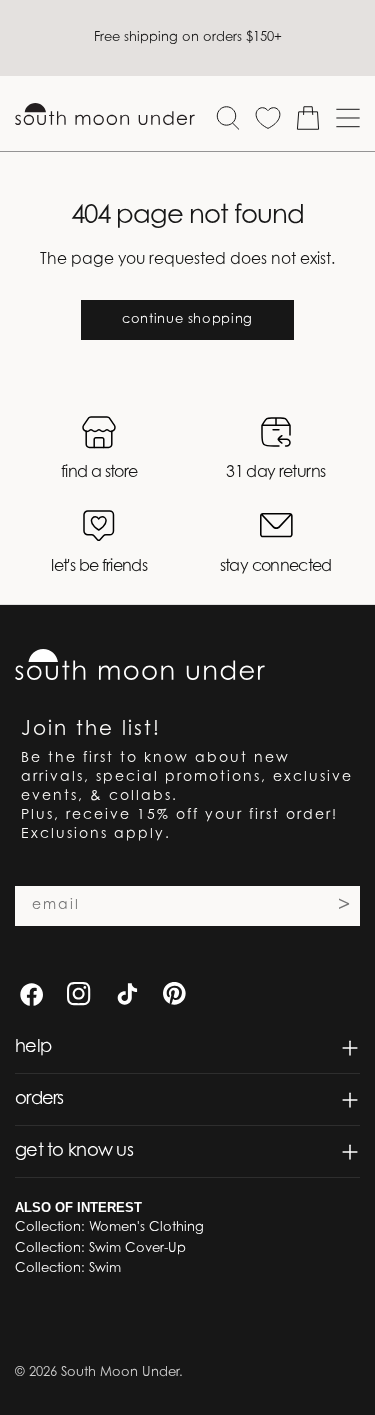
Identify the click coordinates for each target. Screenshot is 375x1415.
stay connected (276, 567)
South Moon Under (120, 1372)
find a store (99, 473)
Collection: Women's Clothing (109, 1227)
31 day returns (275, 473)
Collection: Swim (68, 1268)
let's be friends (99, 567)
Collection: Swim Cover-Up (100, 1248)
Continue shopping (187, 319)
